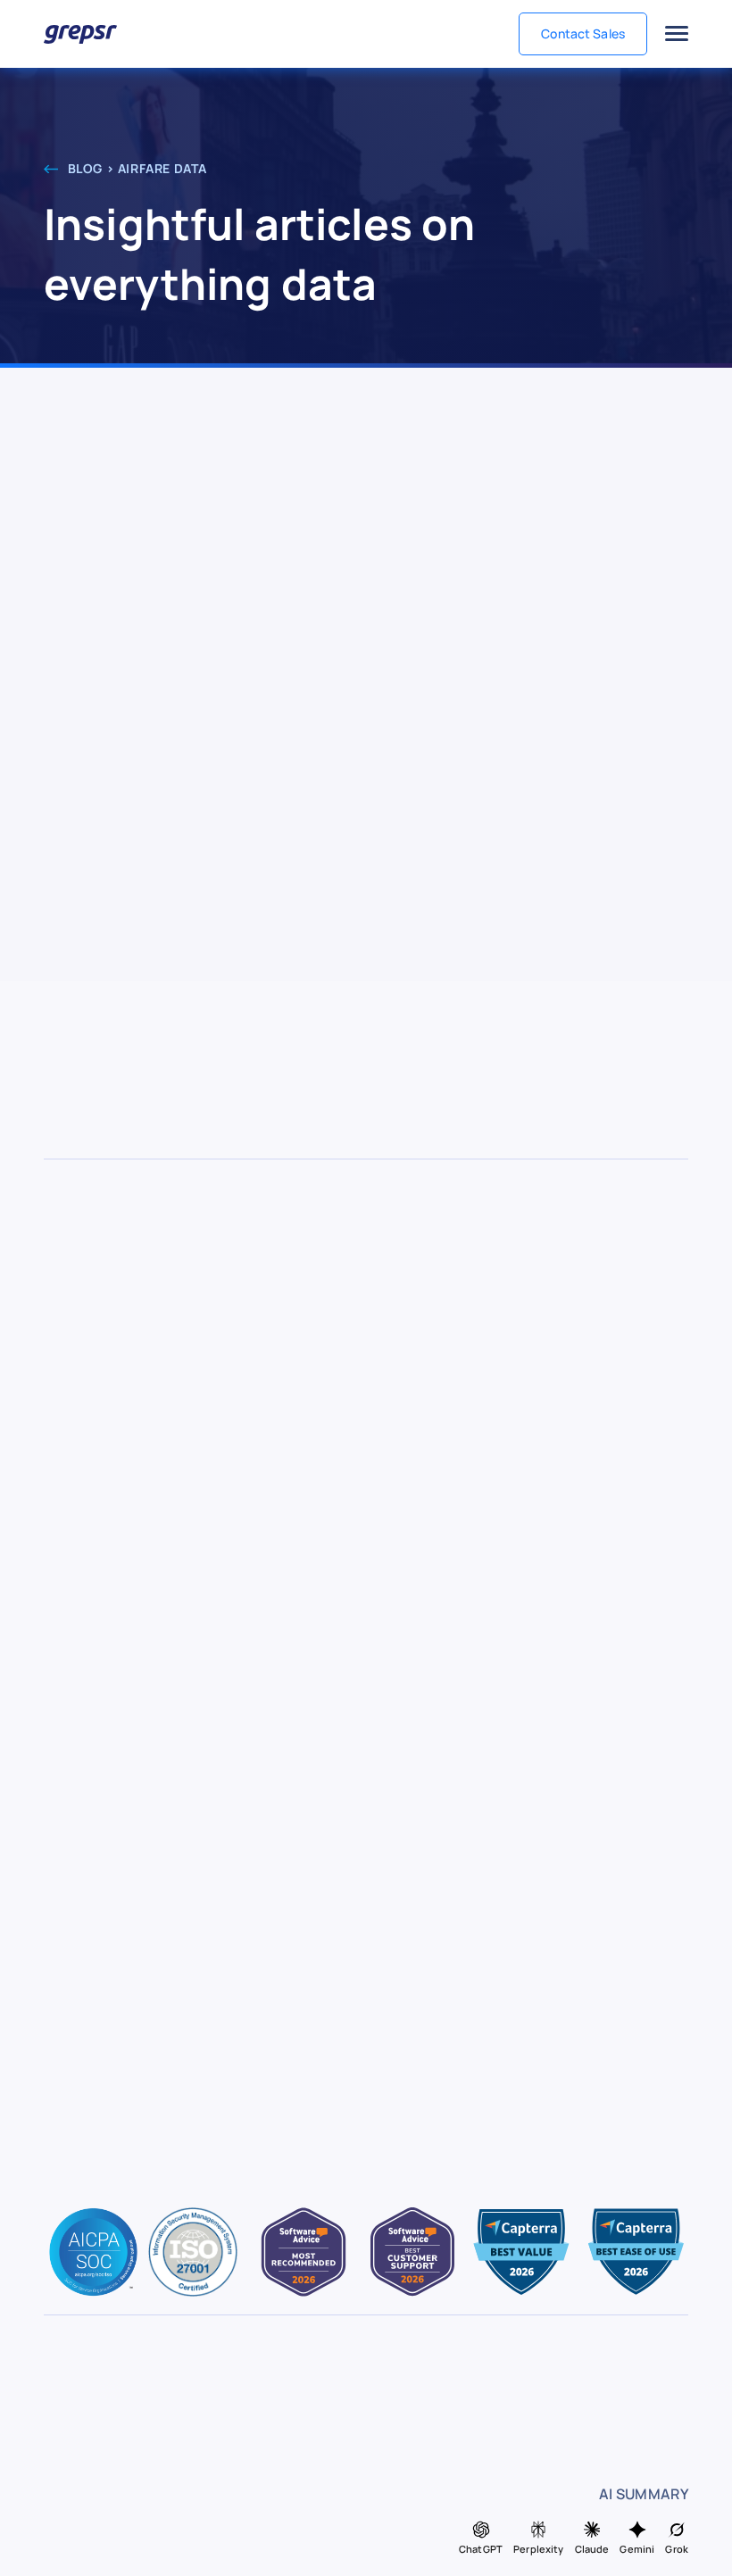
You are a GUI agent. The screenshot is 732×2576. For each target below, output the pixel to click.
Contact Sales (583, 33)
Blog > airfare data (136, 168)
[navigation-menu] (677, 34)
